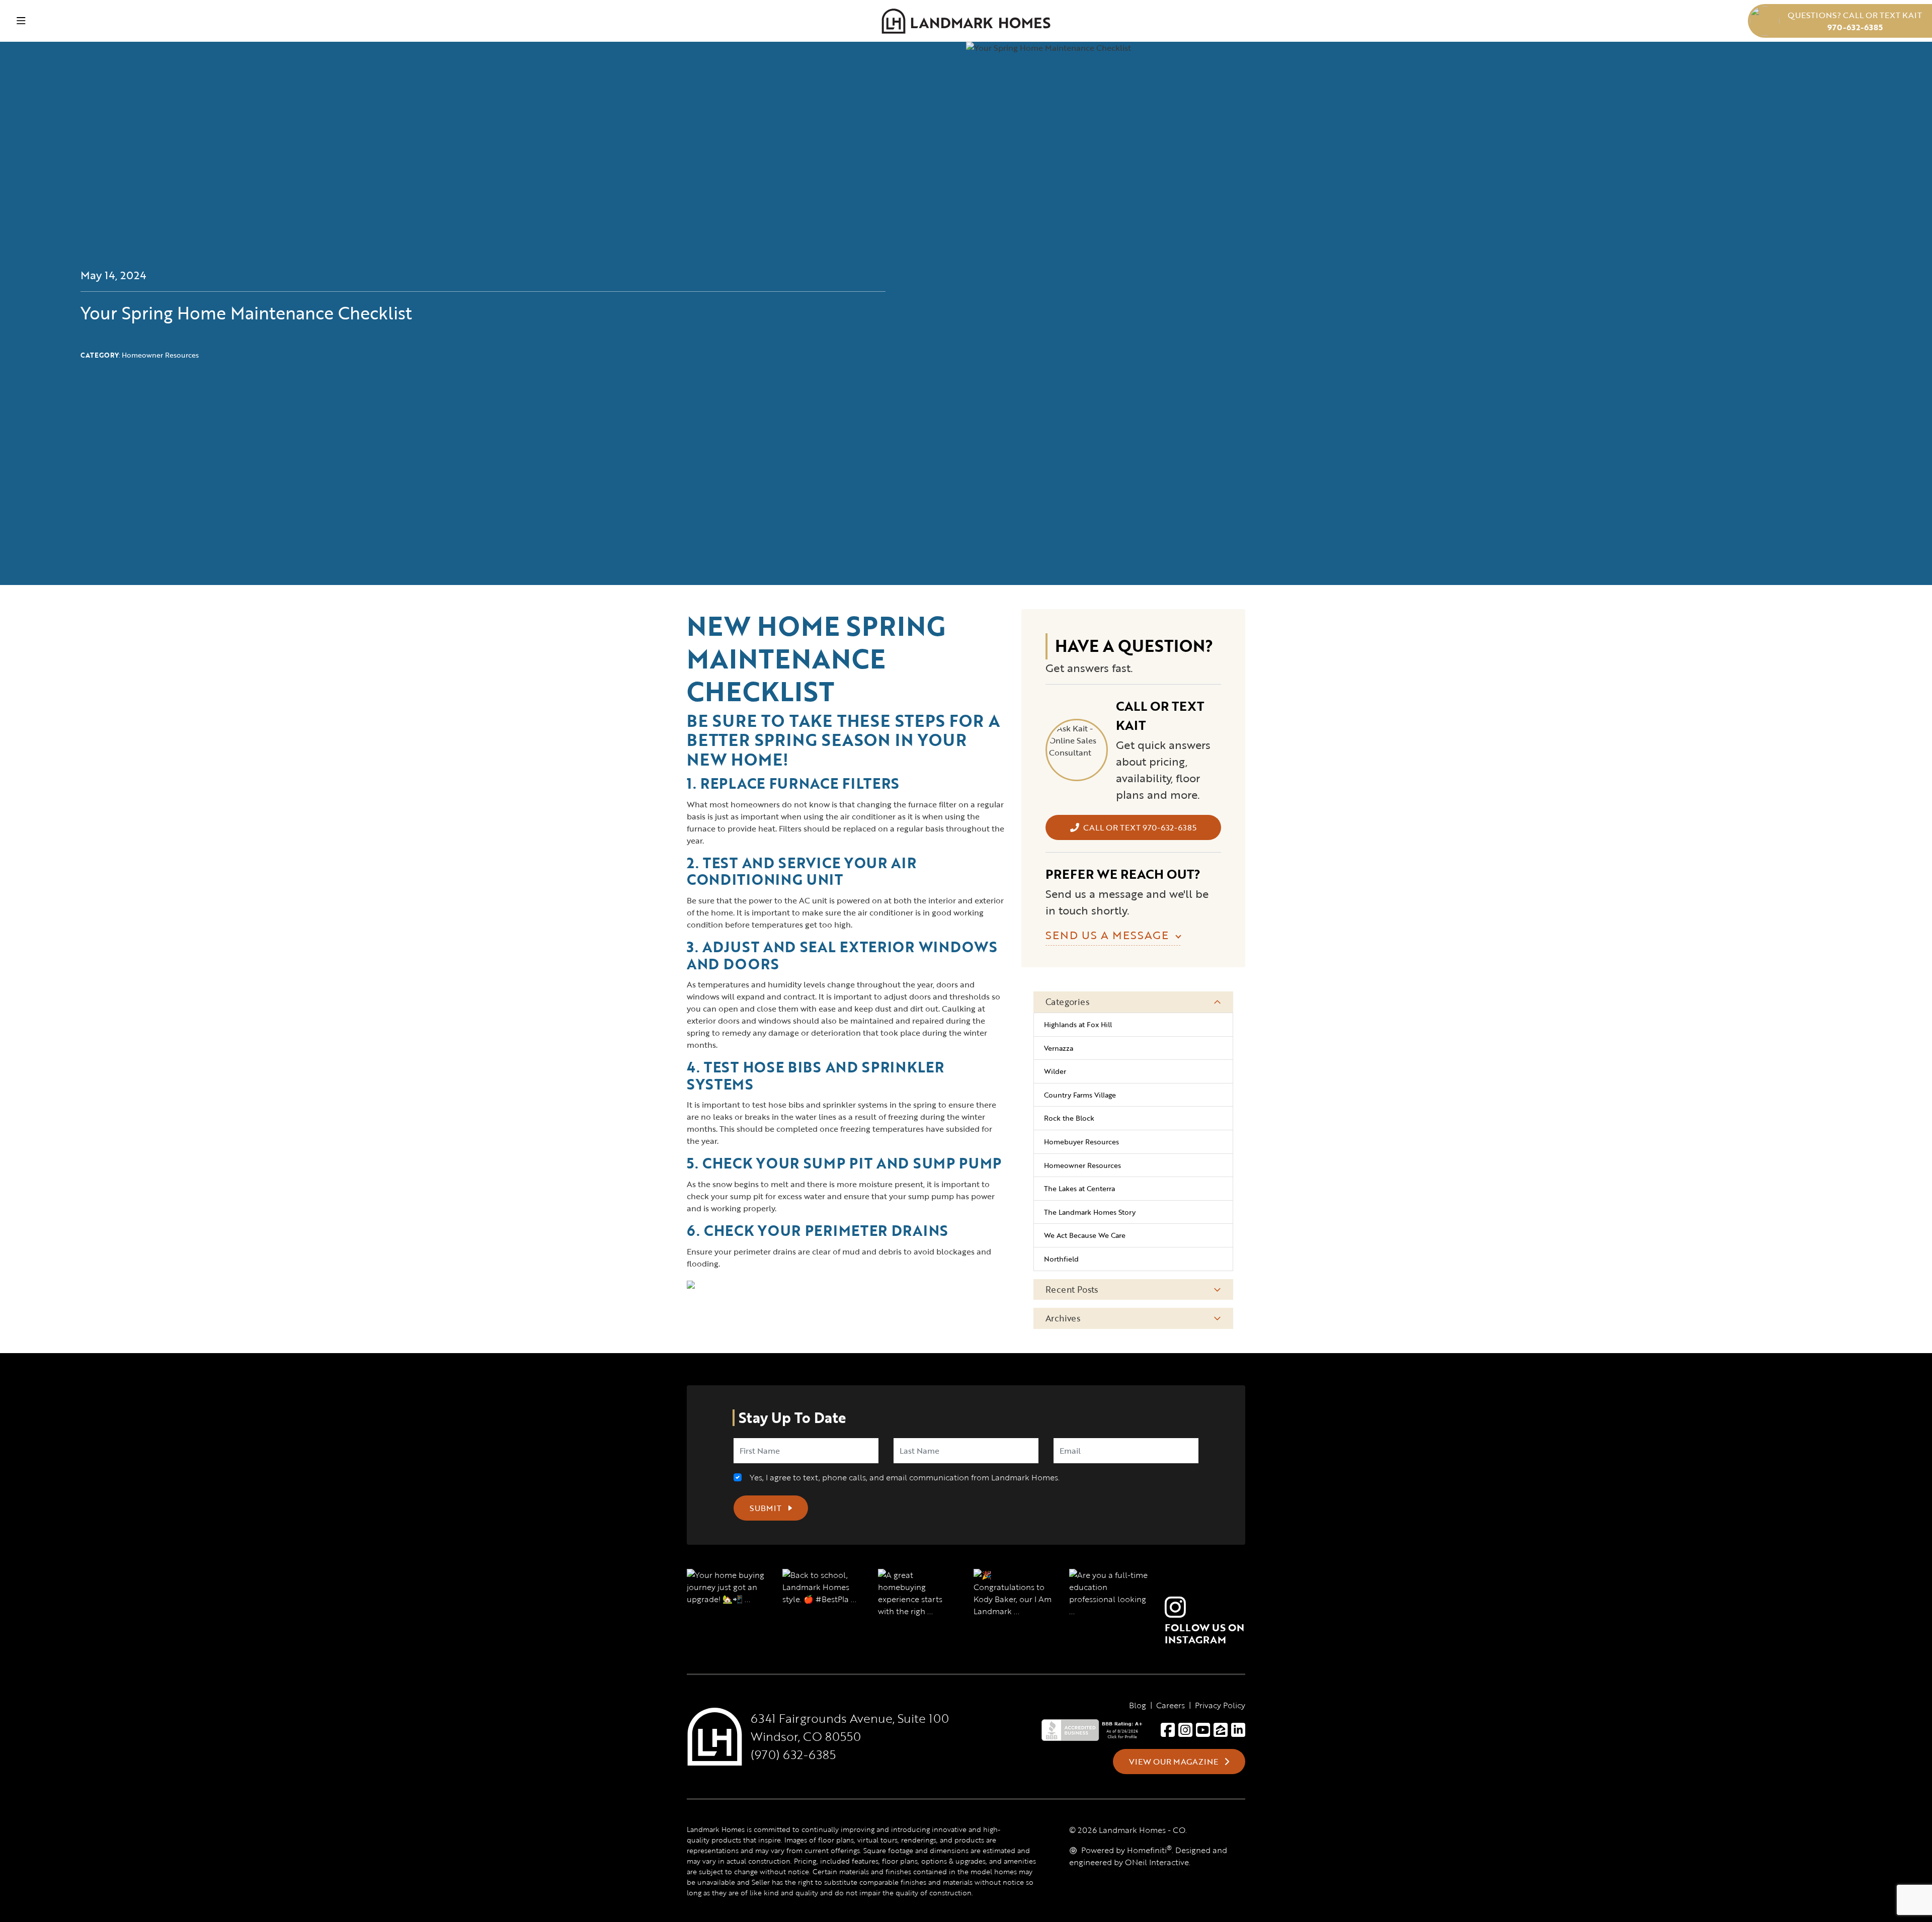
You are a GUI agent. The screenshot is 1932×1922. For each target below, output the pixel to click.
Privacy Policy (1220, 1705)
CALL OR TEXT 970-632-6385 (1140, 827)
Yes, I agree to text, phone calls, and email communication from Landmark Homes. (903, 1477)
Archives (1063, 1318)
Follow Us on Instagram (1204, 1633)
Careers (1171, 1705)
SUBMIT (767, 1508)
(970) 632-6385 (793, 1754)
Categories (1067, 1002)
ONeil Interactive (1157, 1862)
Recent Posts (1072, 1289)
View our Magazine (1175, 1762)
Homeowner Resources (160, 355)
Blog (1138, 1705)
